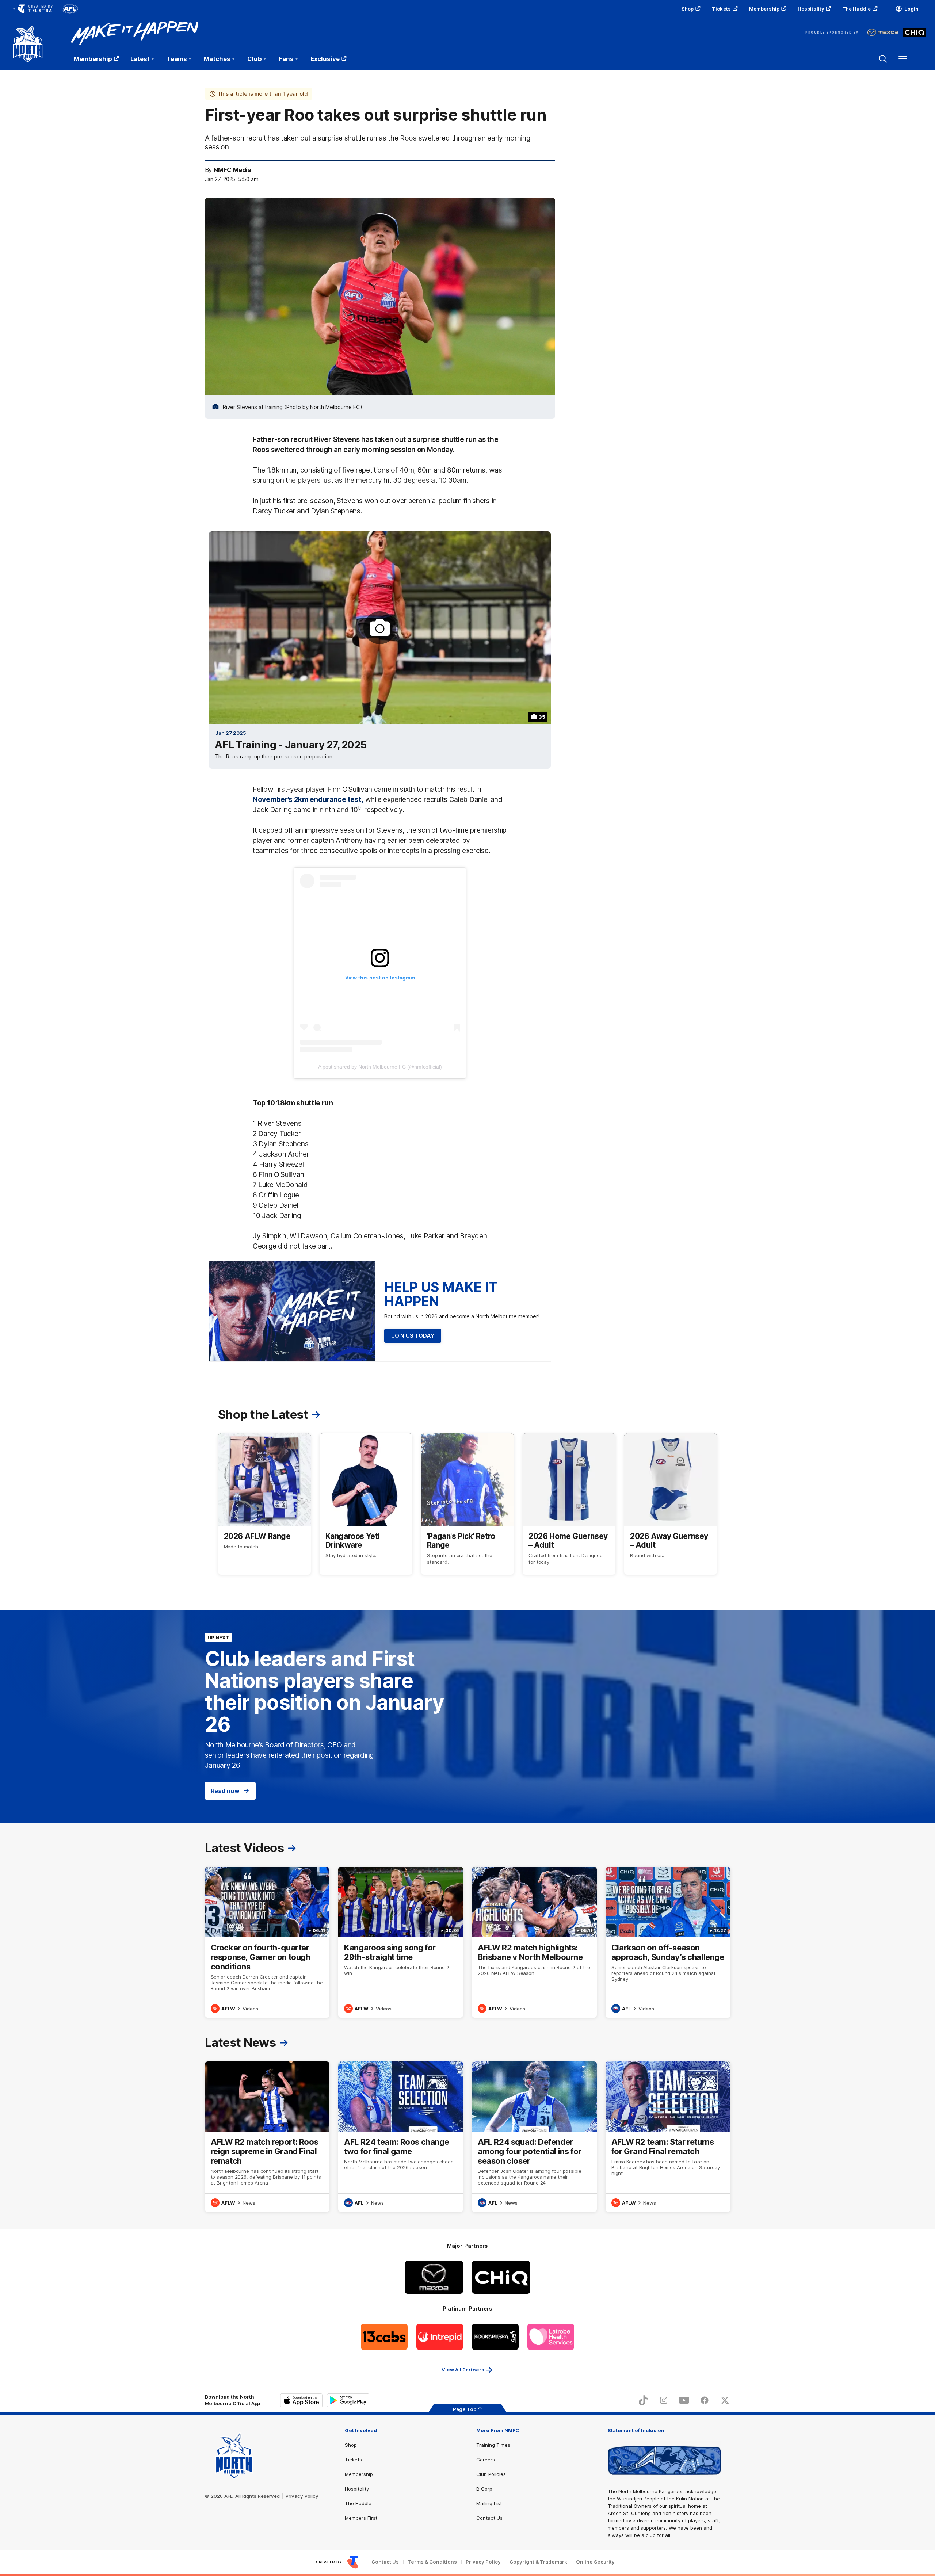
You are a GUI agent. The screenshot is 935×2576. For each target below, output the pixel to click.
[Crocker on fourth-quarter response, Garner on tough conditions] (267, 1942)
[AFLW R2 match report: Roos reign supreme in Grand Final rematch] (267, 2137)
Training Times (493, 2445)
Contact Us (489, 2518)
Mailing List (489, 2503)
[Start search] (883, 59)
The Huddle (856, 9)
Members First (361, 2518)
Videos (250, 2009)
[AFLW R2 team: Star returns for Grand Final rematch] (668, 2137)
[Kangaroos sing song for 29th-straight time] (401, 1942)
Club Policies (491, 2474)
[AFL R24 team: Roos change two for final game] (401, 2137)
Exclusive (325, 59)
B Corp (484, 2489)
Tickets (721, 9)
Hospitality (811, 9)
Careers (486, 2460)
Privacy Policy (302, 2496)
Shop (688, 9)
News (249, 2203)
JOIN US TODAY (413, 1336)
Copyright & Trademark (538, 2562)
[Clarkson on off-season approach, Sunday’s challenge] (668, 1942)
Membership (764, 9)
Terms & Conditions (432, 2562)
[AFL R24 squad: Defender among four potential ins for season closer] (534, 2137)
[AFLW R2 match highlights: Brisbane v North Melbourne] (534, 1942)
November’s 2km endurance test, (308, 799)
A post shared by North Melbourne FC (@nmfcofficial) (380, 1067)
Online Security (595, 2562)
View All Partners (463, 2370)
